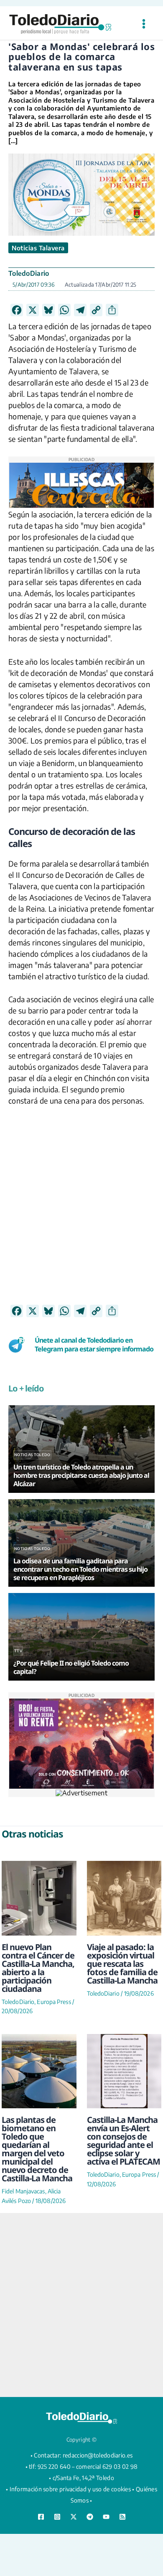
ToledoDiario (29, 273)
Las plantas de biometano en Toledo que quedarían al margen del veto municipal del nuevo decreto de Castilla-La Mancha (37, 2149)
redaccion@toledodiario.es (98, 2455)
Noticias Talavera (38, 248)
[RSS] (122, 2517)
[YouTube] (106, 2517)
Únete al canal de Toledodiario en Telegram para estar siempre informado (94, 1345)
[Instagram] (57, 2517)
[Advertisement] (81, 1223)
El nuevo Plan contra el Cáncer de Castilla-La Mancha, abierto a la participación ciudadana (38, 1968)
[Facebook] (41, 2517)
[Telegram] (90, 2517)
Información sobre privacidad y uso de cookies (70, 2489)
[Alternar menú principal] (144, 24)
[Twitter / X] (74, 2517)
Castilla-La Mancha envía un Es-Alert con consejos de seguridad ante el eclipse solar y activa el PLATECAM (124, 2141)
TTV (18, 1651)
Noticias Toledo (32, 1455)
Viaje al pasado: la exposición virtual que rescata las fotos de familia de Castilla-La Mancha (122, 1964)
